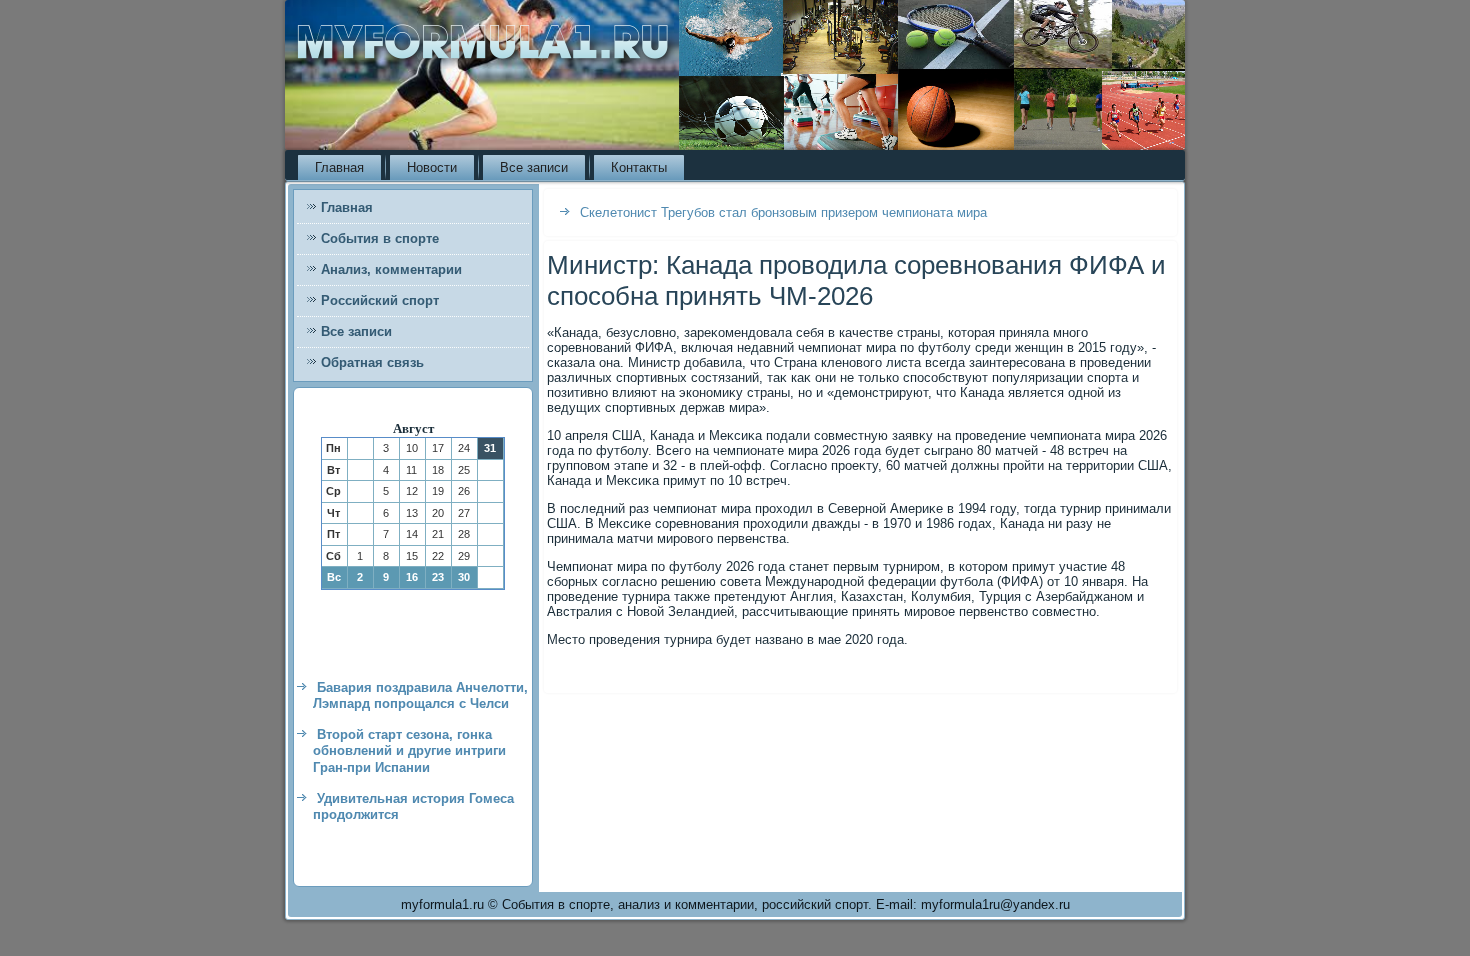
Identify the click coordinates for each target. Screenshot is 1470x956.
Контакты (639, 167)
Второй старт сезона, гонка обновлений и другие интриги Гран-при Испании (409, 751)
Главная (339, 167)
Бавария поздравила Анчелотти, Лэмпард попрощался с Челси (420, 695)
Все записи (534, 167)
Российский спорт (380, 300)
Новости (432, 167)
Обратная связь (372, 362)
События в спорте (380, 238)
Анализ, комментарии (391, 269)
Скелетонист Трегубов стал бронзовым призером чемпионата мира (783, 212)
